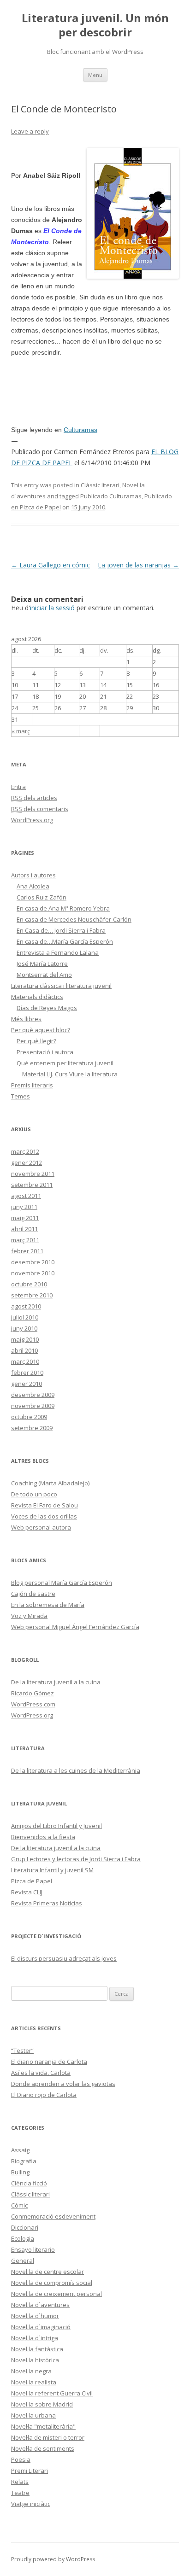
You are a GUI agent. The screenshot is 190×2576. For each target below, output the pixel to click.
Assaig (20, 2150)
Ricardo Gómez (33, 1693)
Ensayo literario (33, 2249)
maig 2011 (25, 1218)
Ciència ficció (29, 2183)
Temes (21, 1096)
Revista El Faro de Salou (45, 1505)
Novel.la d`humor (35, 2316)
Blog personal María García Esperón (62, 1583)
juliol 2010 (25, 1317)
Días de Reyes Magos (47, 1008)
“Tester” (22, 2050)
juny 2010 (24, 1328)
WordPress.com (33, 1704)
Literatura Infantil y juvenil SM (52, 1870)
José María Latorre (42, 964)
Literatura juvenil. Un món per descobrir (95, 25)
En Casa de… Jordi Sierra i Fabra (61, 930)
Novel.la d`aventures (40, 2305)
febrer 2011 (27, 1251)
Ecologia (23, 2238)
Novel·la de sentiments (43, 2448)
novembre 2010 (33, 1273)
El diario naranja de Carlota (49, 2062)
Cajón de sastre (33, 1594)
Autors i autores (33, 875)
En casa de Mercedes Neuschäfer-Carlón (74, 919)
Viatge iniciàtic (31, 2504)
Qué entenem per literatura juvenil (65, 1063)
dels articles (34, 798)
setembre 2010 (32, 1295)
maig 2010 (25, 1339)
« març (21, 731)
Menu (95, 75)
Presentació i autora (45, 1052)
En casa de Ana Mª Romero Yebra (63, 908)
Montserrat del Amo (44, 975)
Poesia (21, 2459)
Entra (18, 787)
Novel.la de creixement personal (56, 2294)
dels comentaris (40, 809)
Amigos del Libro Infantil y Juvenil (56, 1826)
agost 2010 (26, 1306)
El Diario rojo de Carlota (44, 2095)
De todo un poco (34, 1494)
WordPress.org (32, 820)
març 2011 (25, 1240)
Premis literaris (32, 1085)
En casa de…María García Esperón (65, 941)
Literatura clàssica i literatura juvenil (61, 986)
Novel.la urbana (33, 2415)
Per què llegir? (36, 1041)
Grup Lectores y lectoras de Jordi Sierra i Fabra (76, 1859)
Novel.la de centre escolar (47, 2272)
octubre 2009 (29, 1417)
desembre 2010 (33, 1262)
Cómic (19, 2205)
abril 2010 (24, 1350)
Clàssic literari (100, 485)
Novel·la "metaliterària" (43, 2426)
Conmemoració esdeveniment (53, 2216)
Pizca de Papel (32, 1881)
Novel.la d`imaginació (41, 2327)
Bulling (20, 2172)
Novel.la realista (34, 2382)
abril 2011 (24, 1229)
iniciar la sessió (52, 608)
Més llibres (26, 1019)
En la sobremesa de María (48, 1605)
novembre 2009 (33, 1406)
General (23, 2261)
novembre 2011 (33, 1174)
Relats (20, 2482)
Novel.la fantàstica (37, 2349)
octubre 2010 (29, 1284)
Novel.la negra (31, 2371)
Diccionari (25, 2227)
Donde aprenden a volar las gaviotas (63, 2084)
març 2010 (25, 1361)
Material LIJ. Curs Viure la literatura (70, 1074)
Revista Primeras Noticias (47, 1903)
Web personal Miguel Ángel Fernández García (75, 1627)
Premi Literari (30, 2471)
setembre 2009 (32, 1428)
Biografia (24, 2161)
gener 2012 (27, 1162)
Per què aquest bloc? (41, 1030)
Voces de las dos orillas (44, 1516)
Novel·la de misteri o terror (48, 2437)
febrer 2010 (27, 1373)
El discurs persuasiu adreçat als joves (64, 1958)
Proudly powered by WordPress (53, 2559)
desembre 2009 (33, 1395)
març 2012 (25, 1151)
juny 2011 (24, 1207)
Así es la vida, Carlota (41, 2073)
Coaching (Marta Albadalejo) (50, 1483)
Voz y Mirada (29, 1616)
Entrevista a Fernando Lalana (58, 952)
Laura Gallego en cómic (50, 565)
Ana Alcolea (33, 886)
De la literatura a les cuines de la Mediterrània (76, 1770)
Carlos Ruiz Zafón (42, 897)
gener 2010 (27, 1384)
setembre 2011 (32, 1185)
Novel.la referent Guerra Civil (52, 2393)
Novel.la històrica (35, 2360)
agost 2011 (26, 1196)
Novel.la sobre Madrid (42, 2404)
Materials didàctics (37, 997)
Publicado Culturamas (111, 496)
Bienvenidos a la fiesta (43, 1837)
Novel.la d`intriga (35, 2338)
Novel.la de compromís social (52, 2283)
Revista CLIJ (27, 1892)
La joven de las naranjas (138, 565)
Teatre (20, 2493)
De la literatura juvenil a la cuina (56, 1682)
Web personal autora (41, 1527)
